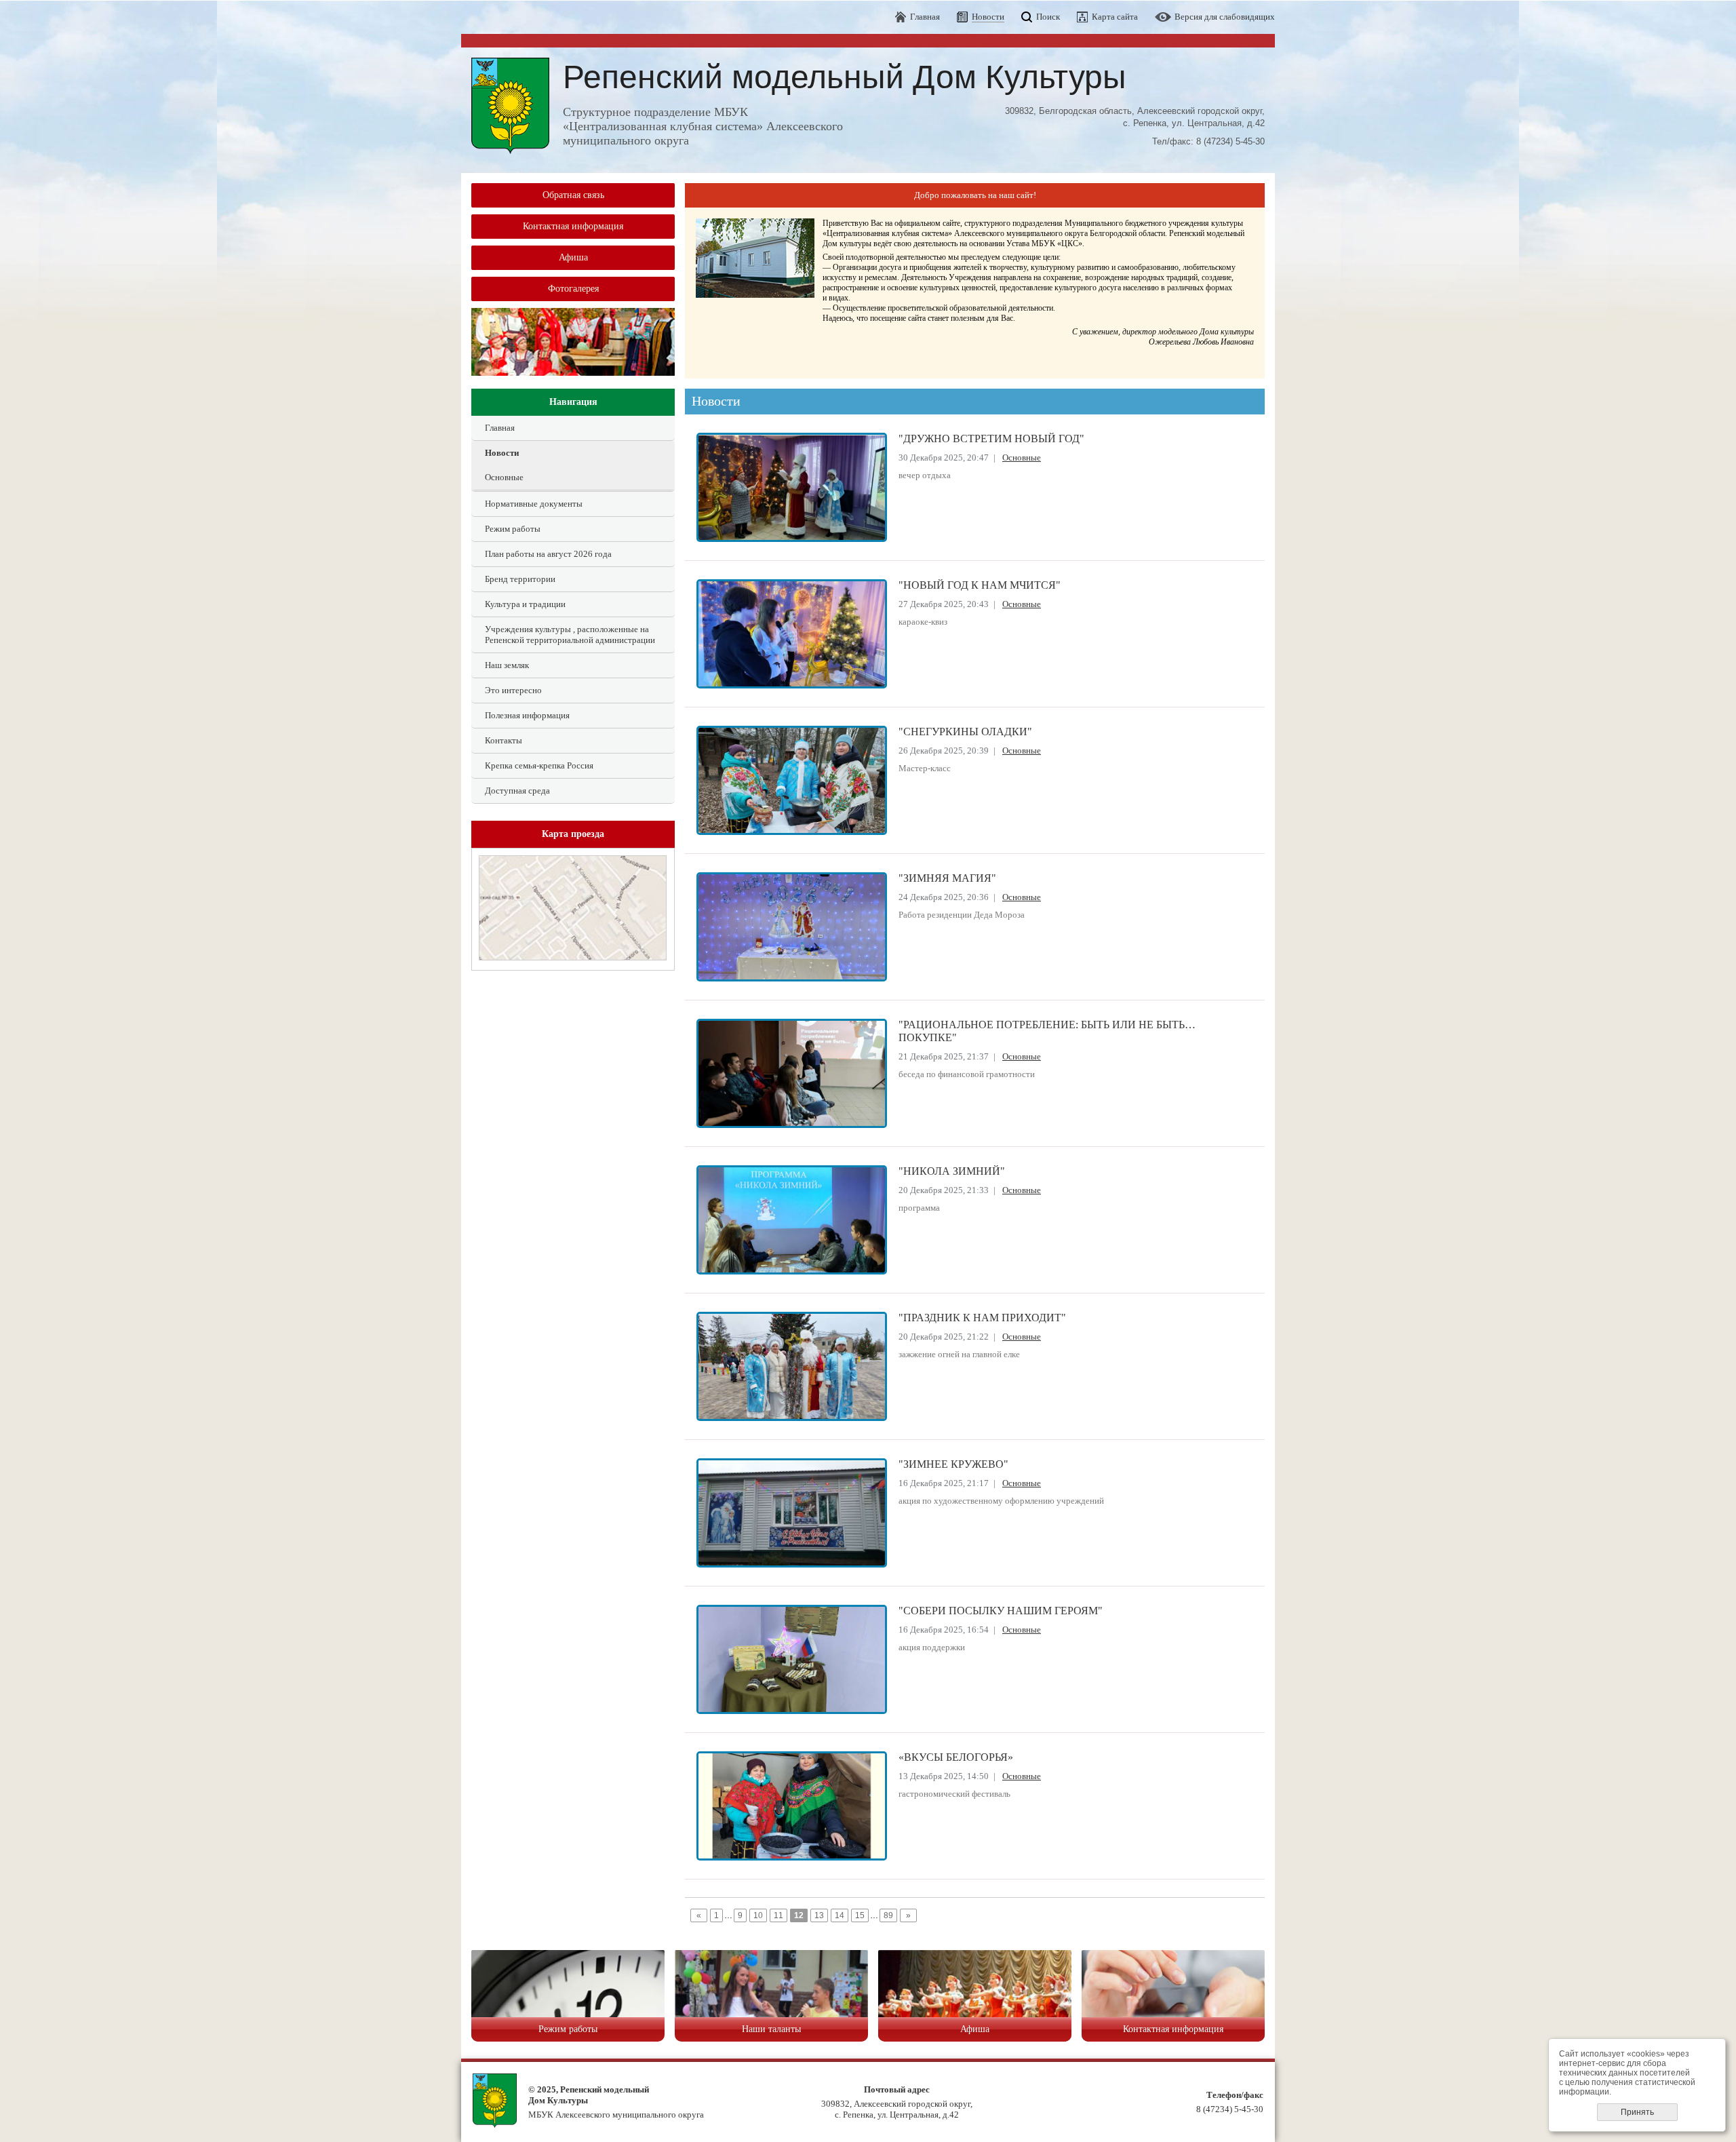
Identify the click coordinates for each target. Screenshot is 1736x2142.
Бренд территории (520, 579)
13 (819, 1915)
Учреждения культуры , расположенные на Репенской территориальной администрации (570, 635)
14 (840, 1915)
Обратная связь (573, 195)
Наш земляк (507, 665)
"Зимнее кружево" (953, 1464)
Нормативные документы (534, 504)
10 (758, 1915)
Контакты (504, 740)
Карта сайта (1115, 17)
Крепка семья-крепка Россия (539, 765)
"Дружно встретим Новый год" (991, 439)
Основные (504, 477)
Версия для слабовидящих (1225, 17)
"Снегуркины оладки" (965, 732)
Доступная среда (517, 791)
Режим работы (513, 529)
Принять (1637, 2112)
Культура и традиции (525, 604)
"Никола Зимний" (952, 1171)
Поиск (1048, 17)
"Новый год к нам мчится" (980, 585)
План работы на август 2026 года (548, 554)
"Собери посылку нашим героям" (1001, 1611)
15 (860, 1915)
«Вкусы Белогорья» (956, 1757)
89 (888, 1915)
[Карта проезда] (573, 957)
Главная (925, 17)
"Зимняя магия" (947, 878)
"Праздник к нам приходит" (982, 1318)
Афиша (573, 257)
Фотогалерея (573, 289)
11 (778, 1915)
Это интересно (513, 690)
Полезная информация (527, 715)
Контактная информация (573, 226)
